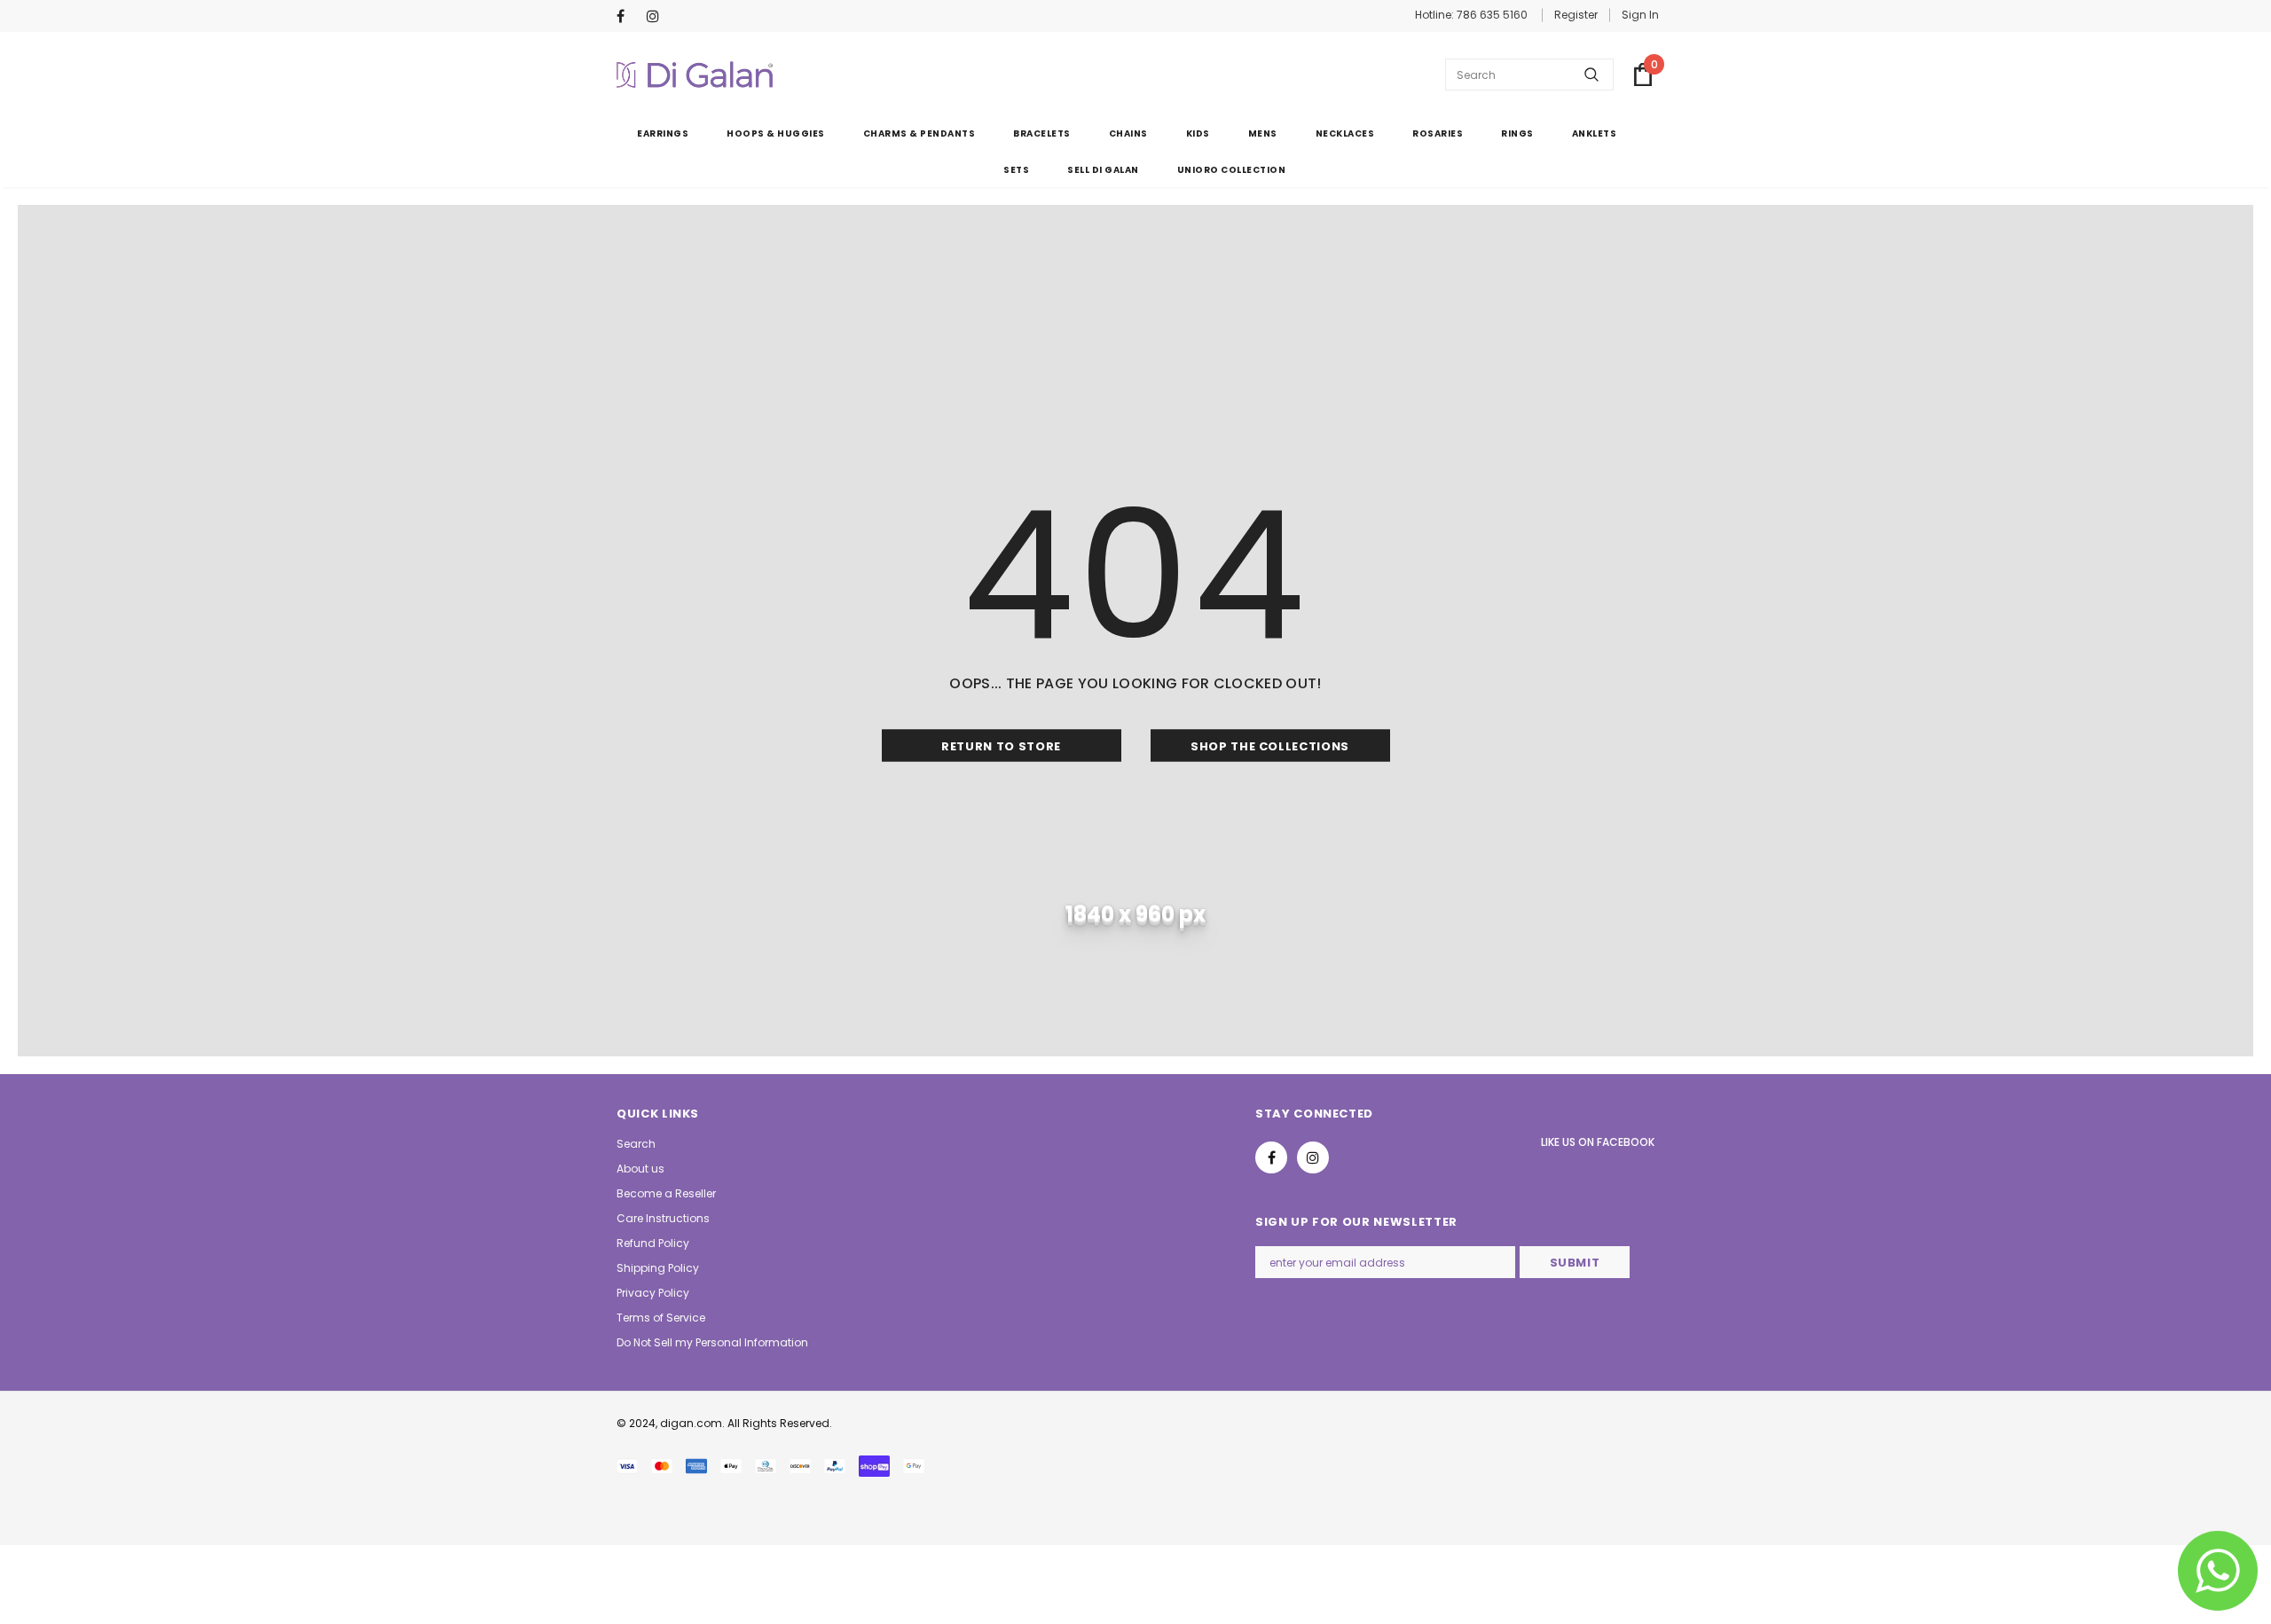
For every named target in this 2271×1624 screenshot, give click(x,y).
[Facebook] (628, 17)
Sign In (1640, 15)
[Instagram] (658, 17)
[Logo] (695, 75)
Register (1576, 15)
